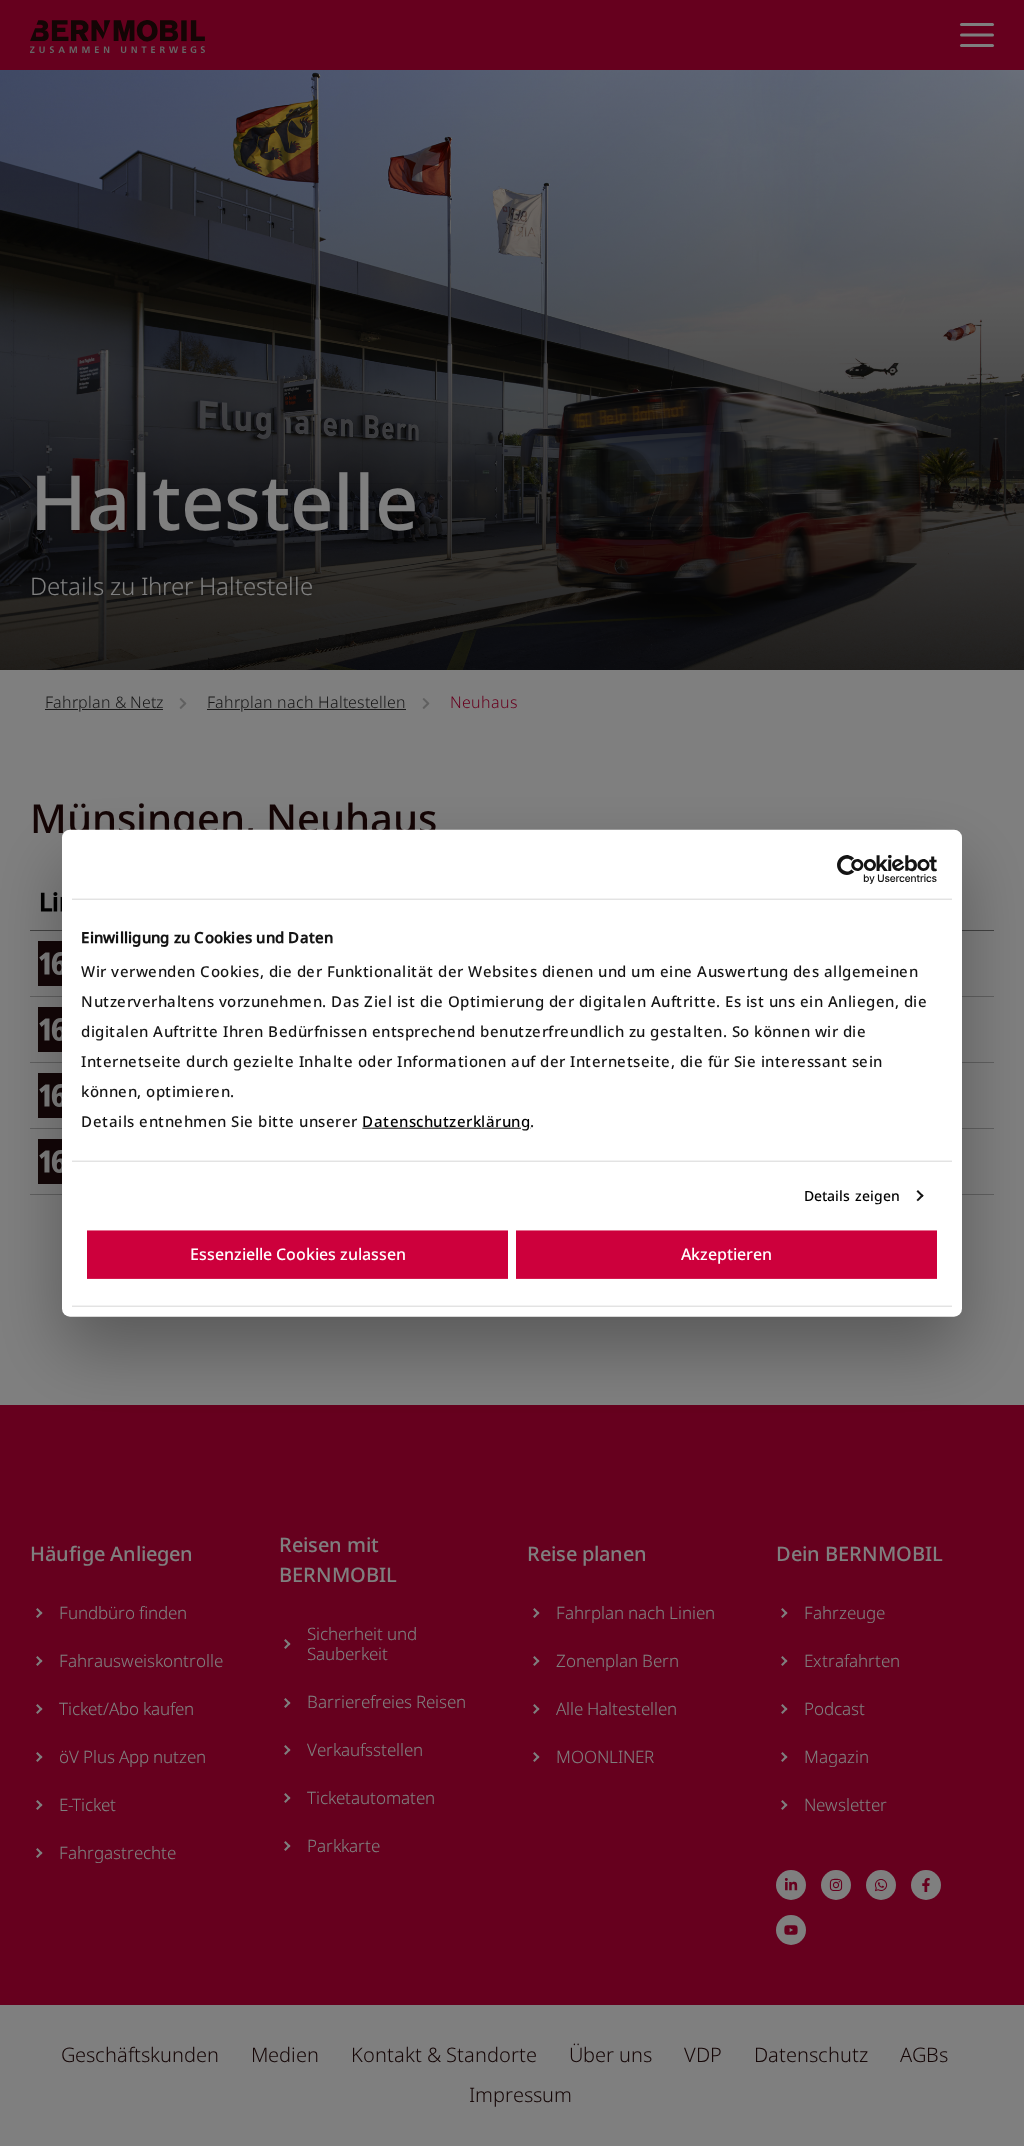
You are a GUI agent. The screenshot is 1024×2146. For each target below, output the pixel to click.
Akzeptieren (726, 1253)
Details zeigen (852, 1195)
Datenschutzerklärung (446, 1121)
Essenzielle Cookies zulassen (298, 1253)
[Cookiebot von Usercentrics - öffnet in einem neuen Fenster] (849, 869)
